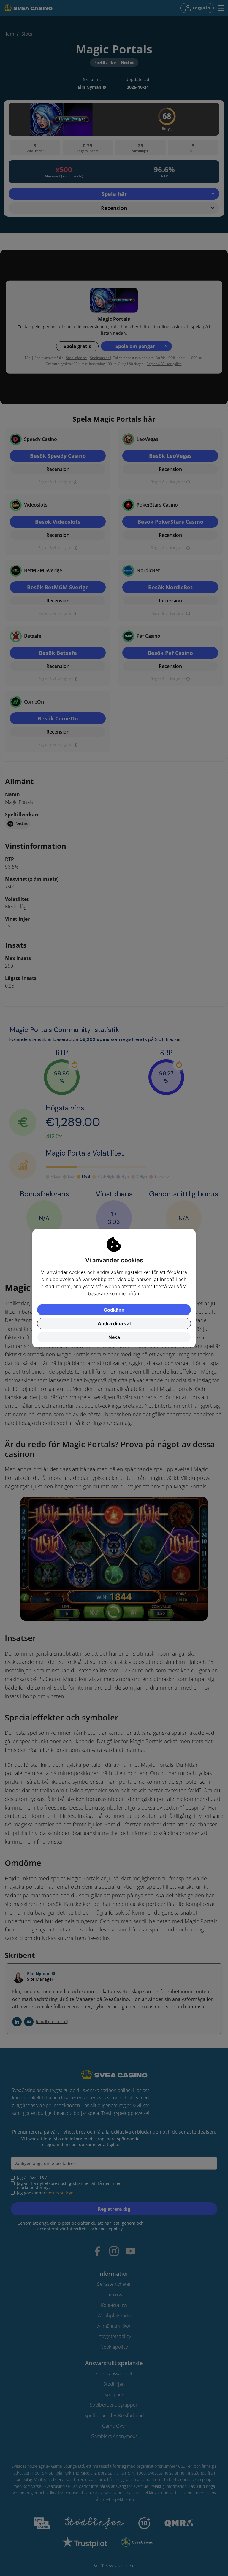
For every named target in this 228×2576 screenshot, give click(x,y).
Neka (114, 1337)
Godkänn (114, 1310)
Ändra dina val (114, 1323)
